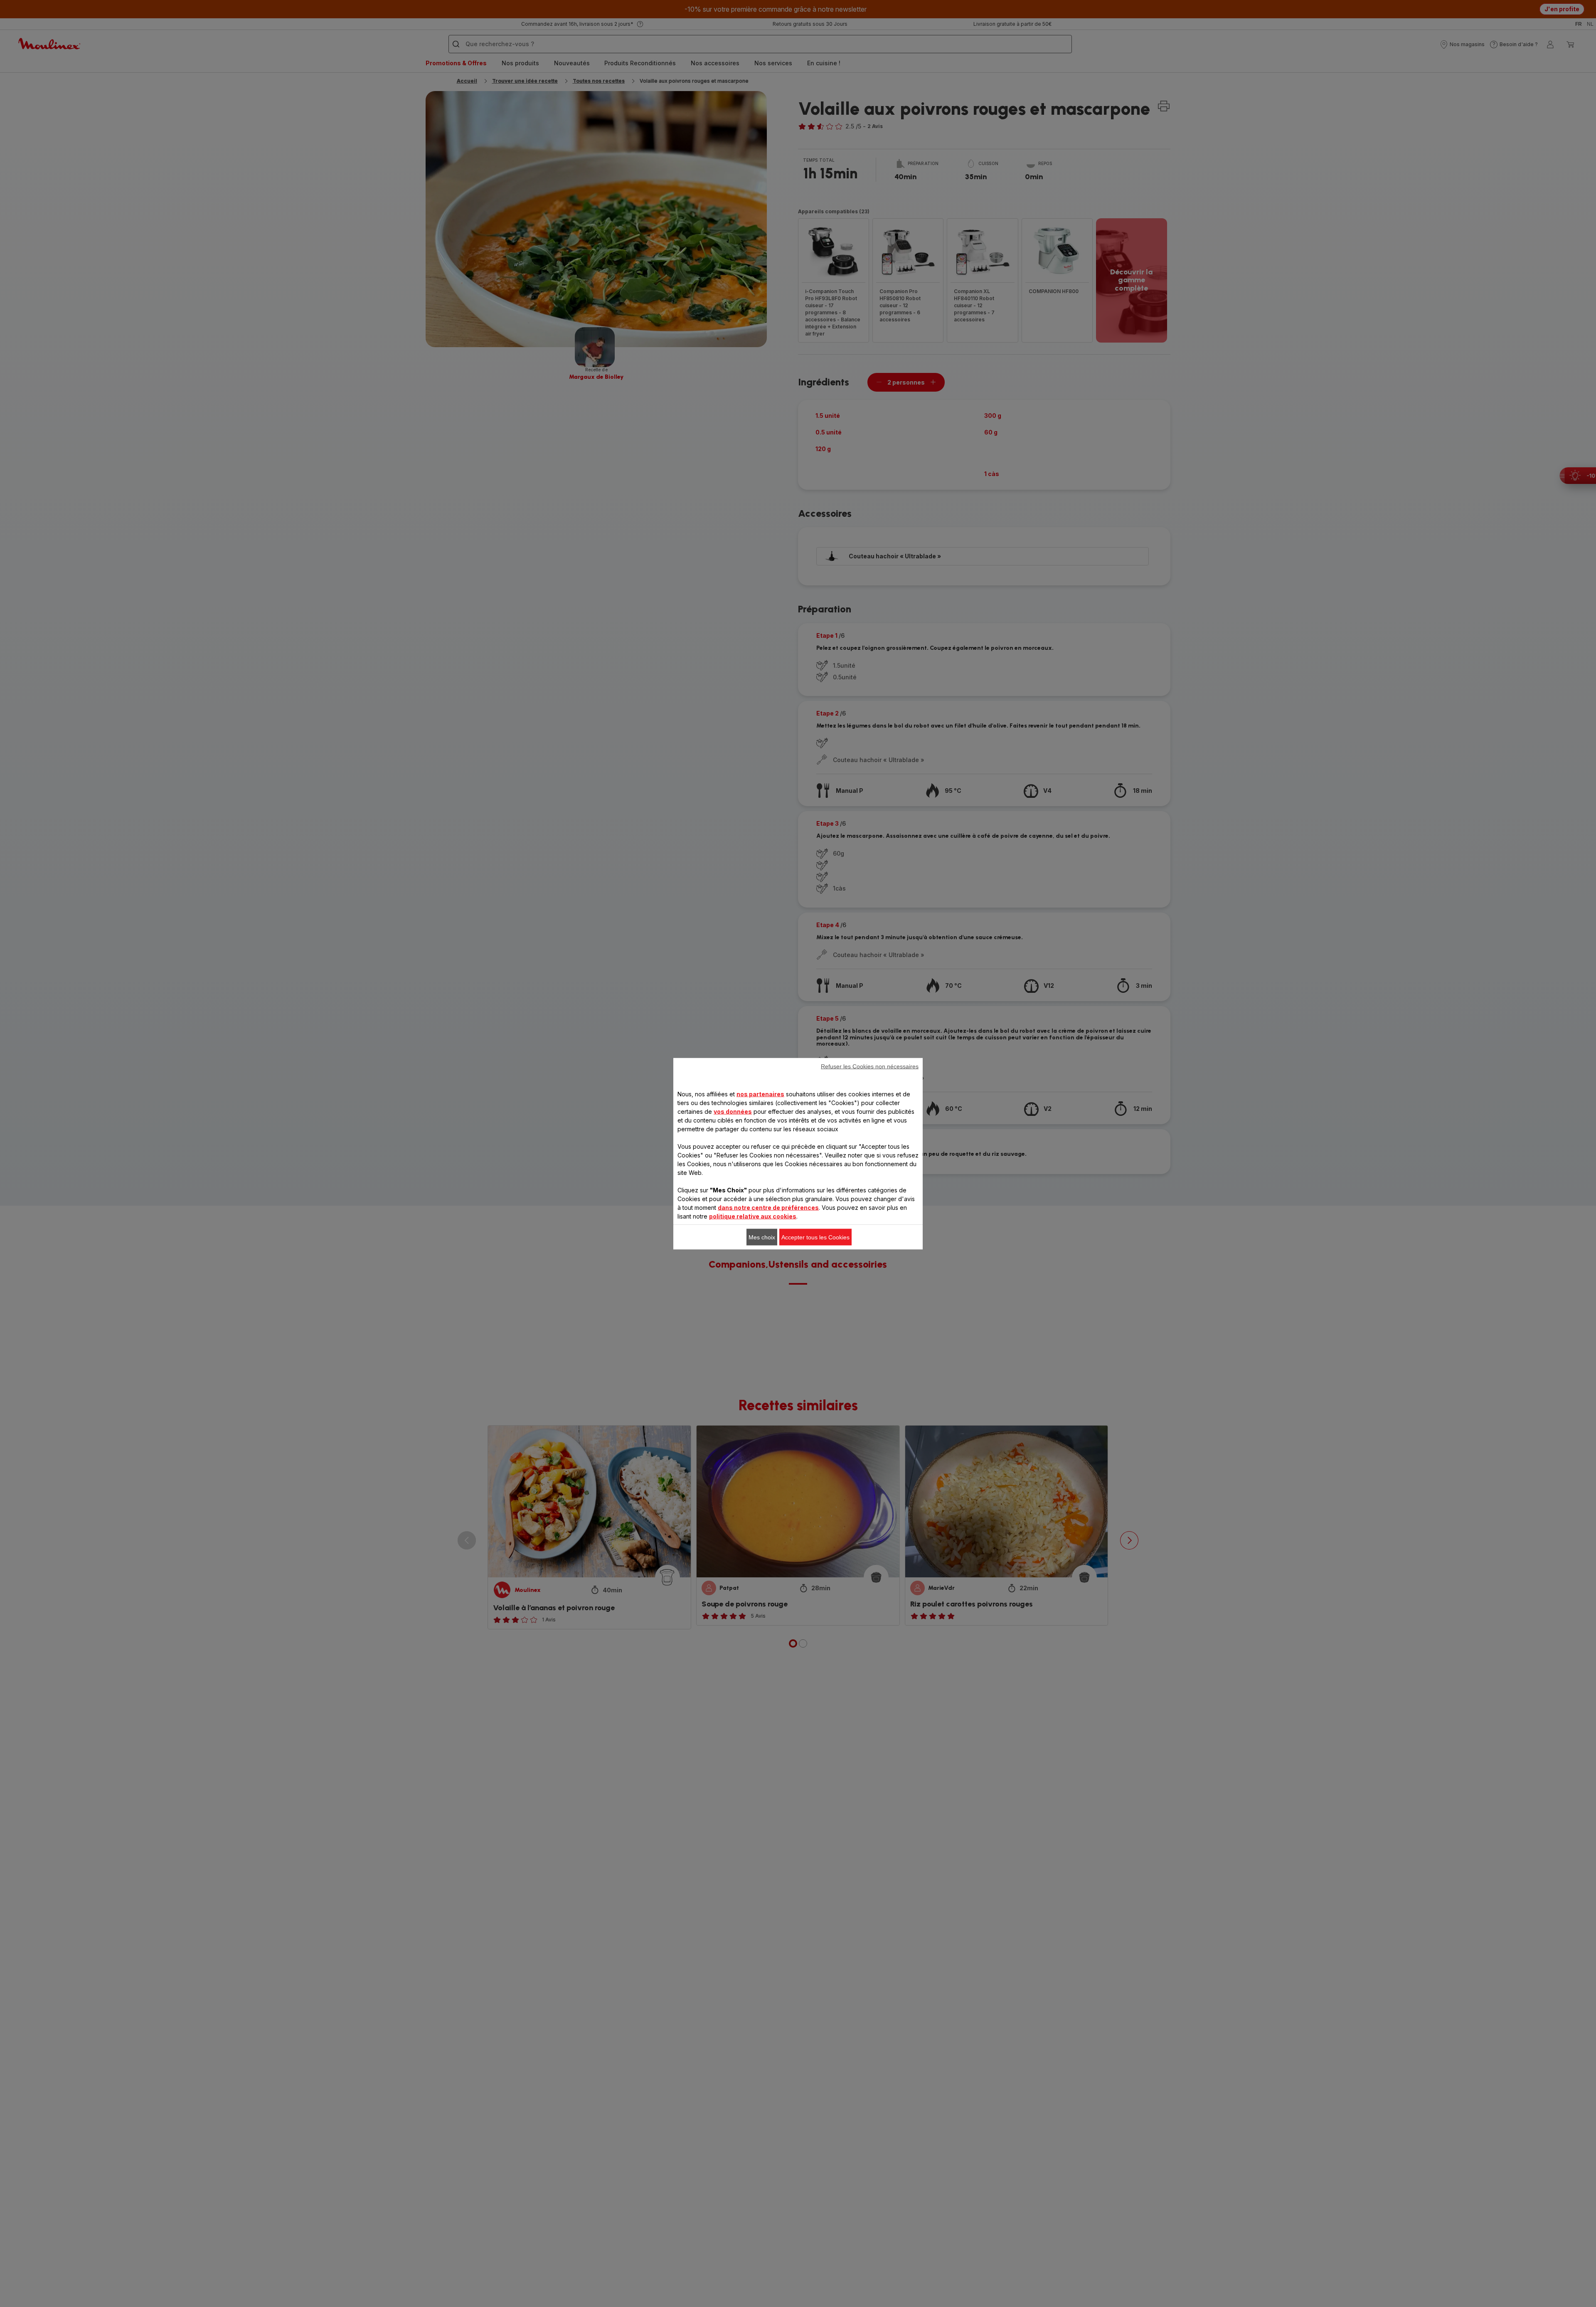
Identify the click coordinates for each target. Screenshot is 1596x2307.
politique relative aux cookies (753, 1216)
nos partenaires (760, 1094)
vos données (733, 1111)
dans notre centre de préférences (768, 1207)
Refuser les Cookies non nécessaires (870, 1066)
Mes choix (762, 1237)
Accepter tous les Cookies (815, 1237)
